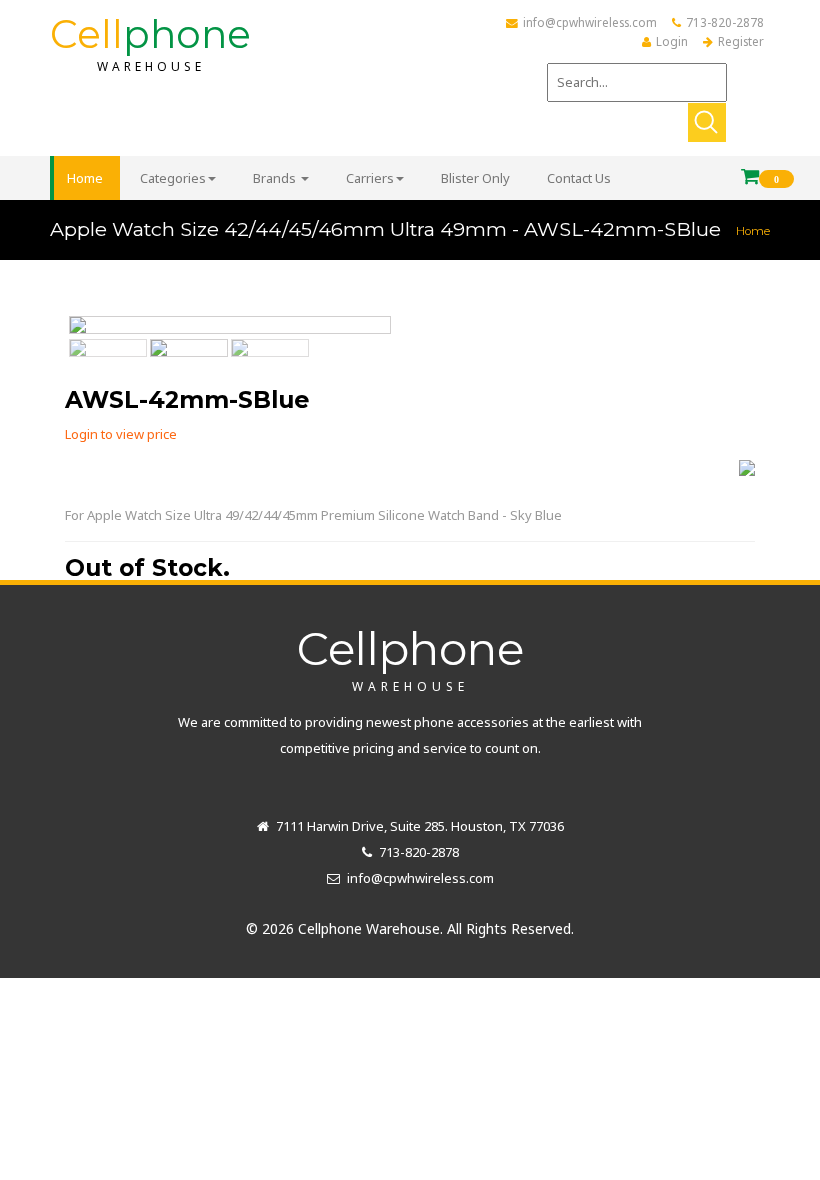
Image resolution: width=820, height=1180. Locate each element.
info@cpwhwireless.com (590, 22)
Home (753, 231)
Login (672, 41)
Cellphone (410, 657)
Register (741, 41)
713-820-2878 (725, 22)
